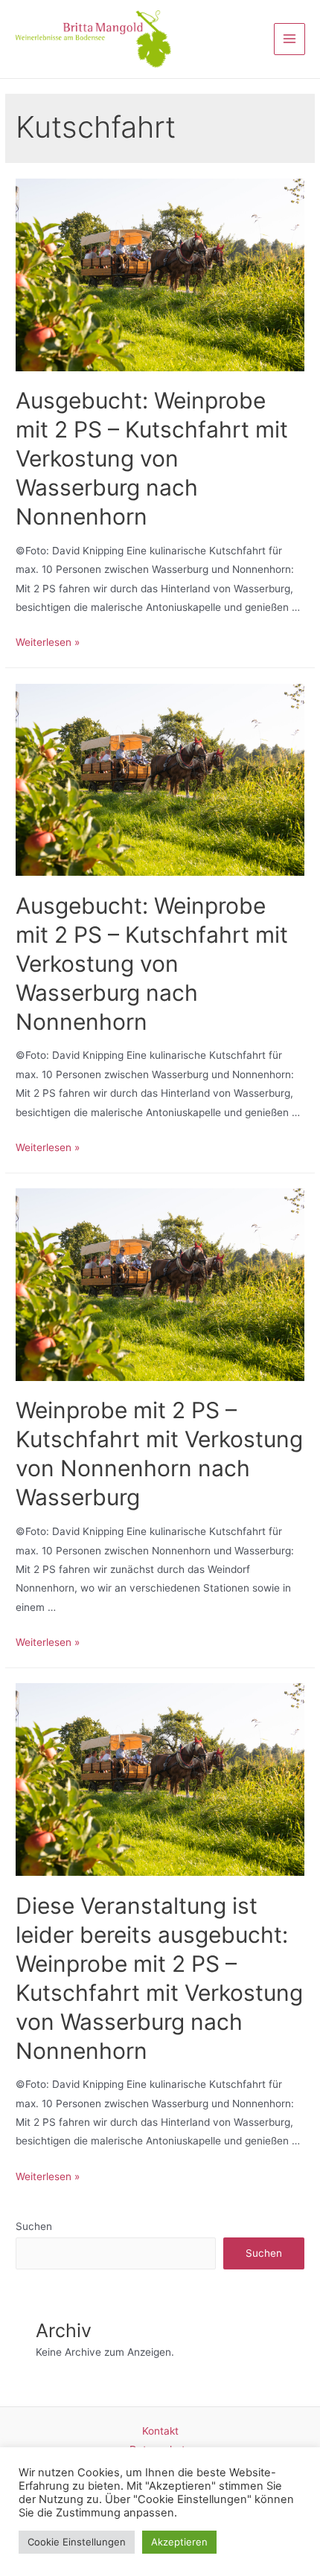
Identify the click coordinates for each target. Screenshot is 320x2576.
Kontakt (160, 2431)
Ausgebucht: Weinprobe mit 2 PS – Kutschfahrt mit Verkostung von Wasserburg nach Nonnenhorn (152, 458)
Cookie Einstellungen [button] (77, 2542)
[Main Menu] (290, 39)
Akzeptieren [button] (179, 2542)
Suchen (34, 2226)
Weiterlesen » (48, 642)
